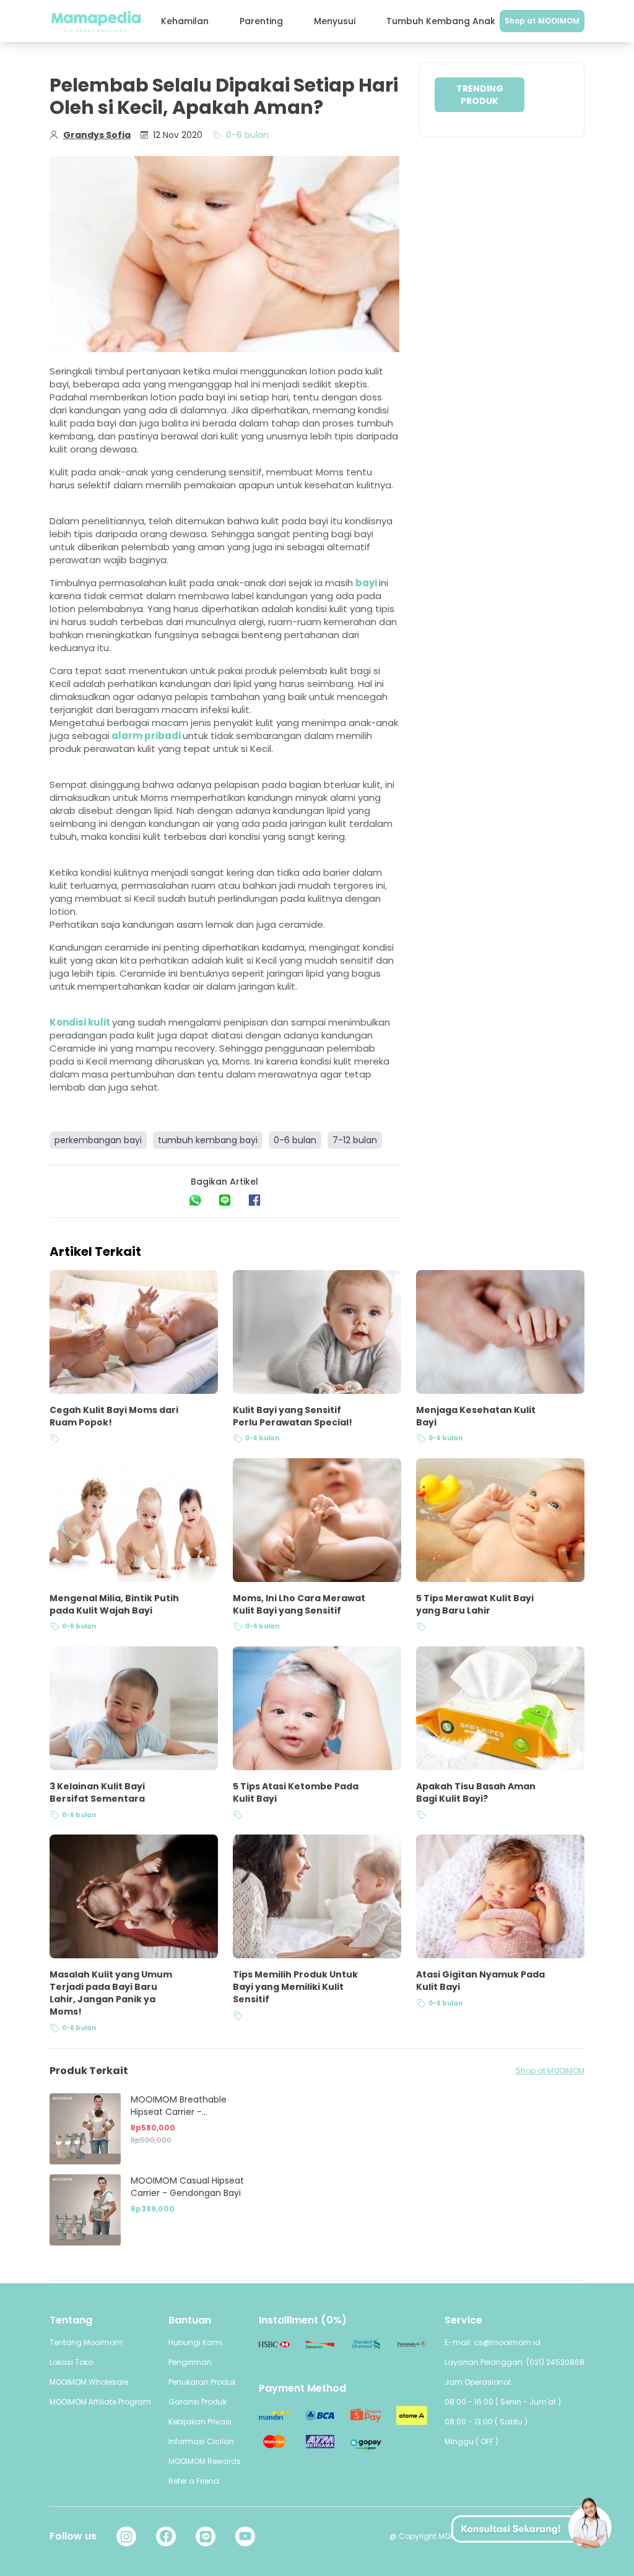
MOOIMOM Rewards (205, 2461)
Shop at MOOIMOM (542, 21)
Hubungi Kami (195, 2342)
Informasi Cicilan (201, 2441)
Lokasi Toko (71, 2362)
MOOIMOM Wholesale (89, 2382)
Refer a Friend (194, 2481)
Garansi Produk (198, 2402)
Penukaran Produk (202, 2382)
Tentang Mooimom (86, 2342)
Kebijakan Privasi (200, 2422)
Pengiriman (190, 2362)
